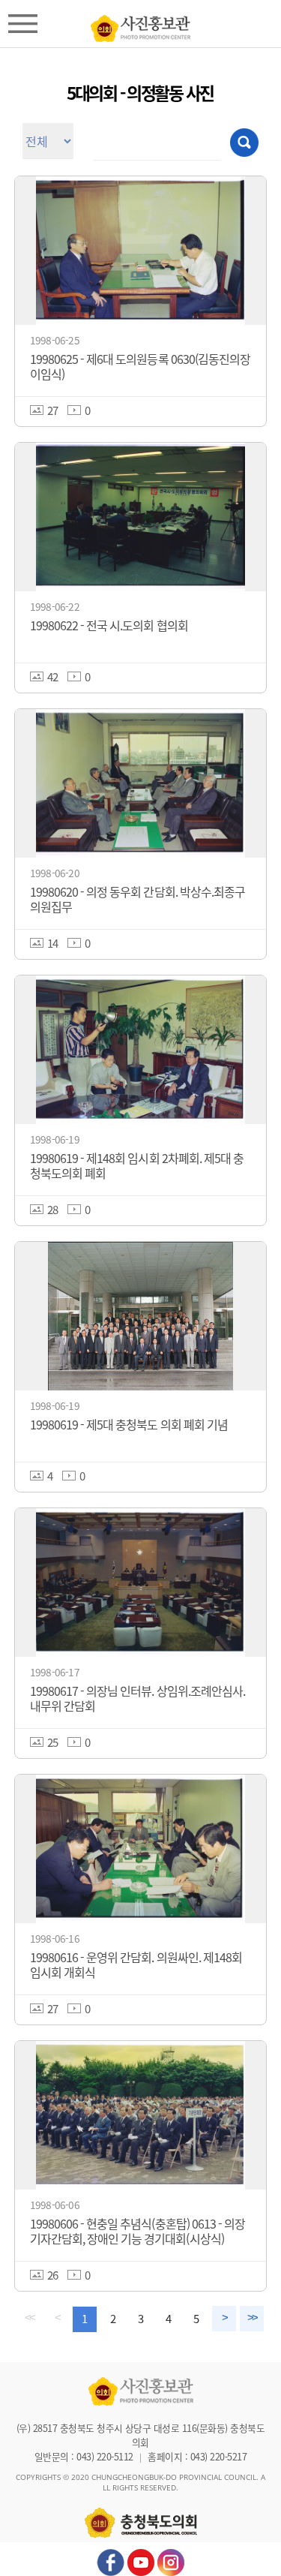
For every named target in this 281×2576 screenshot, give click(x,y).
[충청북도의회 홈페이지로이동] (140, 25)
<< (29, 2318)
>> (252, 2318)
